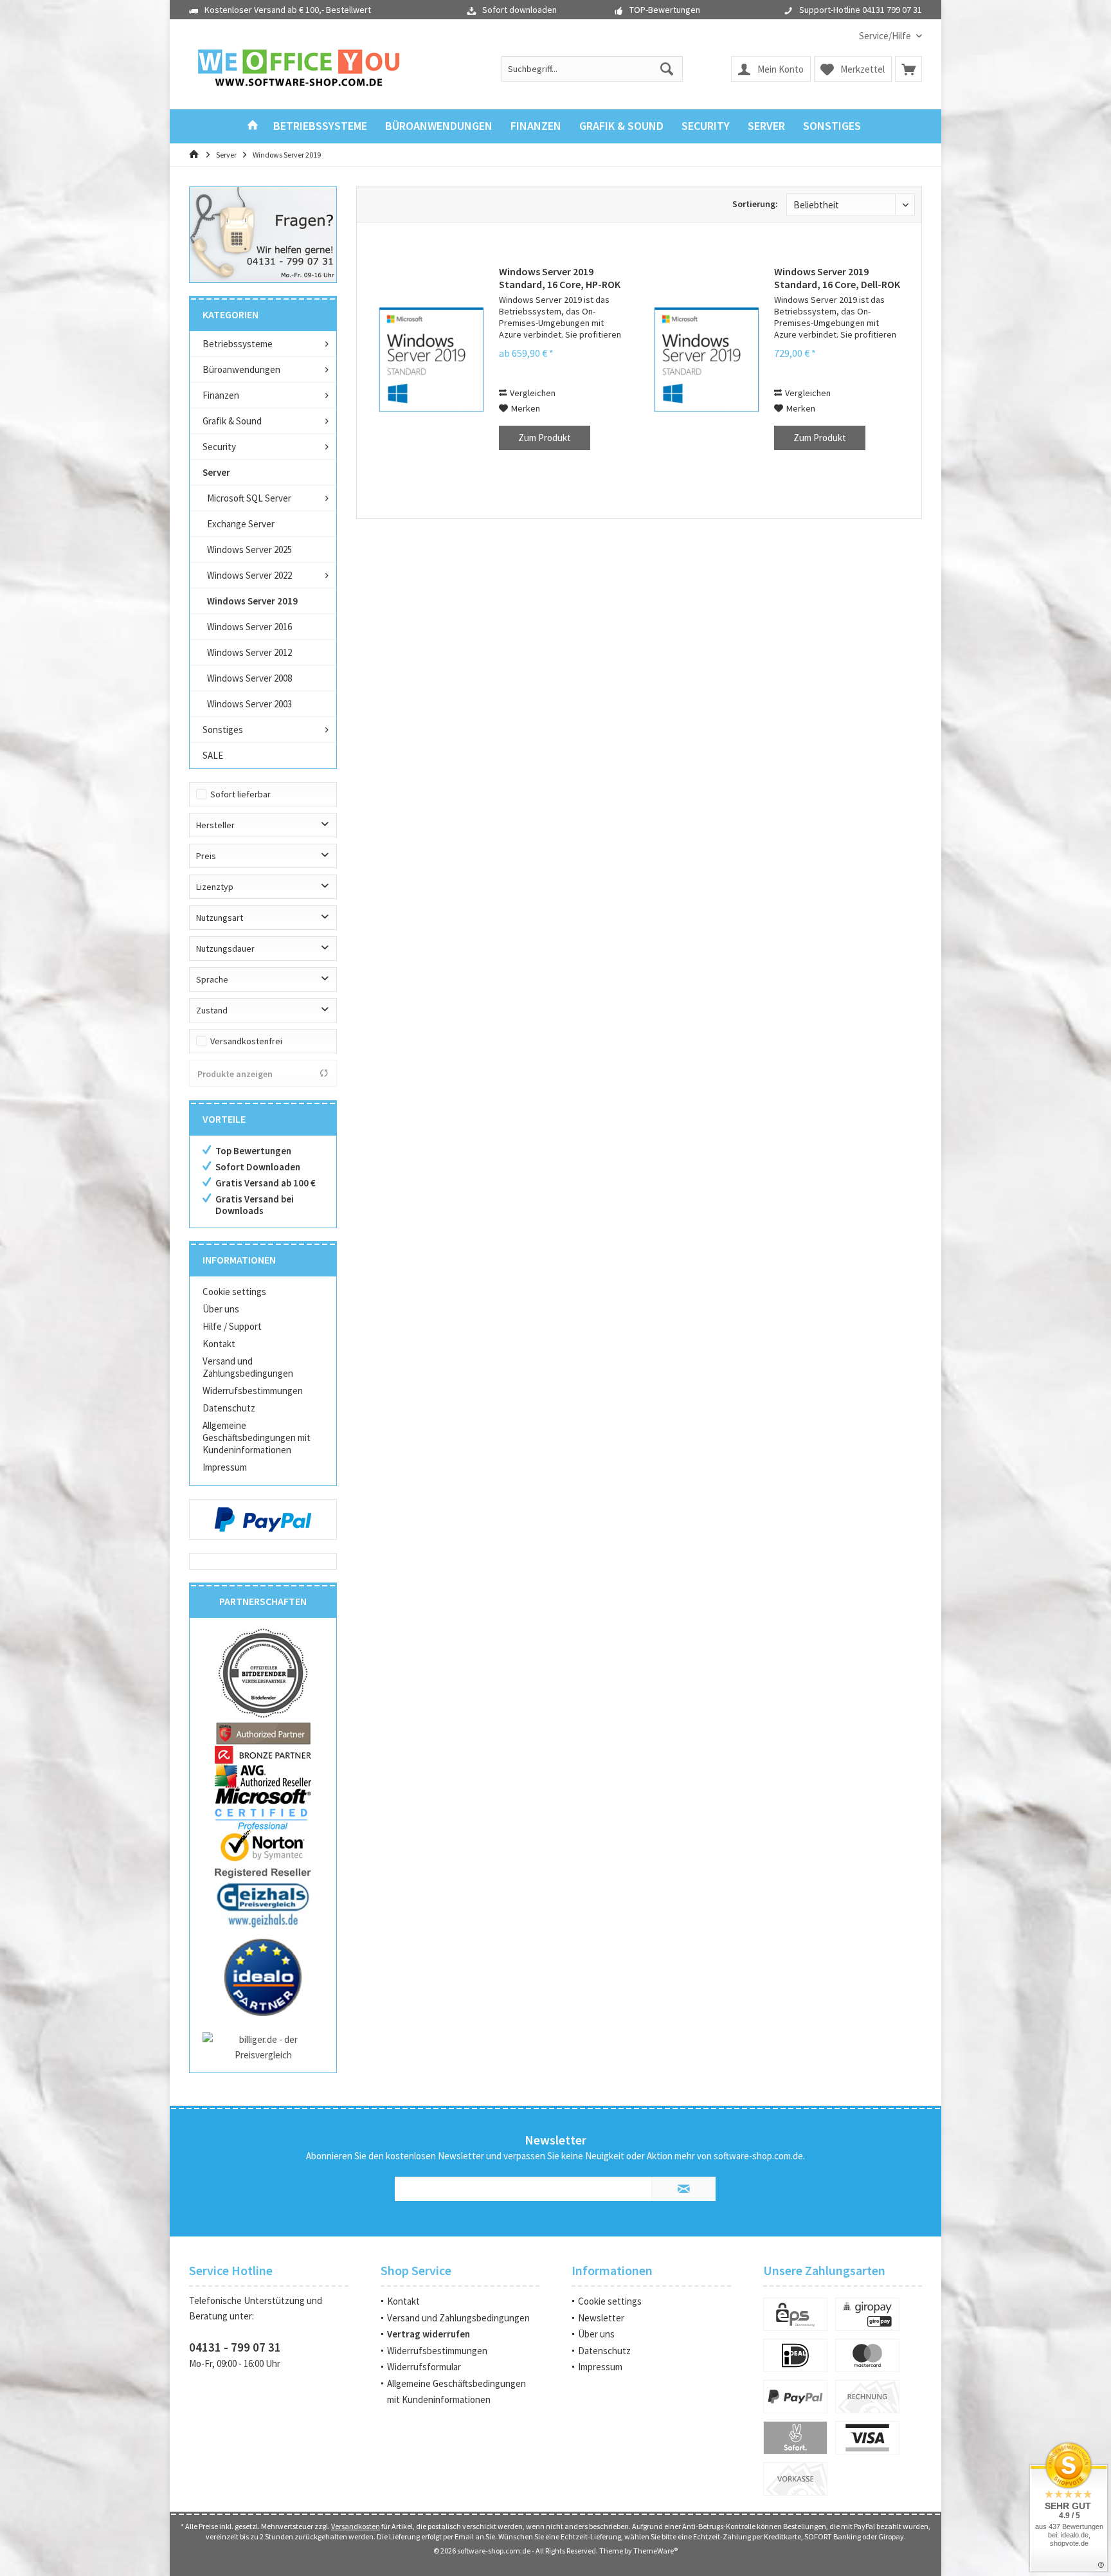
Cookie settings (234, 1292)
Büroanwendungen (241, 369)
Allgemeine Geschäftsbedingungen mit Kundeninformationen (257, 1438)
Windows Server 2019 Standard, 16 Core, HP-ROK (560, 278)
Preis (206, 856)
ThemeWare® (655, 2551)
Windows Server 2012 (249, 652)
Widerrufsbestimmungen (253, 1391)
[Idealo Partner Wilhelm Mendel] (263, 1977)
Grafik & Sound (232, 421)
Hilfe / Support (232, 1326)
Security (219, 447)
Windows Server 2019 (252, 601)
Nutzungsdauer (225, 948)
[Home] (253, 126)
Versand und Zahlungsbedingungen (248, 1367)
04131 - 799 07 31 (235, 2347)
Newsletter (601, 2318)
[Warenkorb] (908, 69)
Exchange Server (241, 524)
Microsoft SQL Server (249, 498)
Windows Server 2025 (249, 549)
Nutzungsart (220, 918)
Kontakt (219, 1344)
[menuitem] (886, 36)
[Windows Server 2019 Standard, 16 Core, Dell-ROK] (707, 359)
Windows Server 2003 (249, 704)
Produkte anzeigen (235, 1074)
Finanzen (221, 395)
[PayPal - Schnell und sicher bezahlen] (263, 1519)
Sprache (212, 979)
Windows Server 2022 (249, 575)
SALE (213, 755)
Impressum (225, 1467)
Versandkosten (356, 2526)
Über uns (221, 1309)
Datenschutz (229, 1408)
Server (216, 472)
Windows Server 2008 (249, 678)
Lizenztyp (215, 887)
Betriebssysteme (238, 344)
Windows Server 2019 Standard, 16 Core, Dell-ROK (837, 278)
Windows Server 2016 (249, 627)
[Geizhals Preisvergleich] (263, 1904)
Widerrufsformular (424, 2367)
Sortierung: (755, 204)
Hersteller (215, 825)
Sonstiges (223, 730)
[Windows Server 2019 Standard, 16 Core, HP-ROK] (431, 359)
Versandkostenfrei (246, 1041)
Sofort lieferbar (240, 794)
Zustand (212, 1010)
